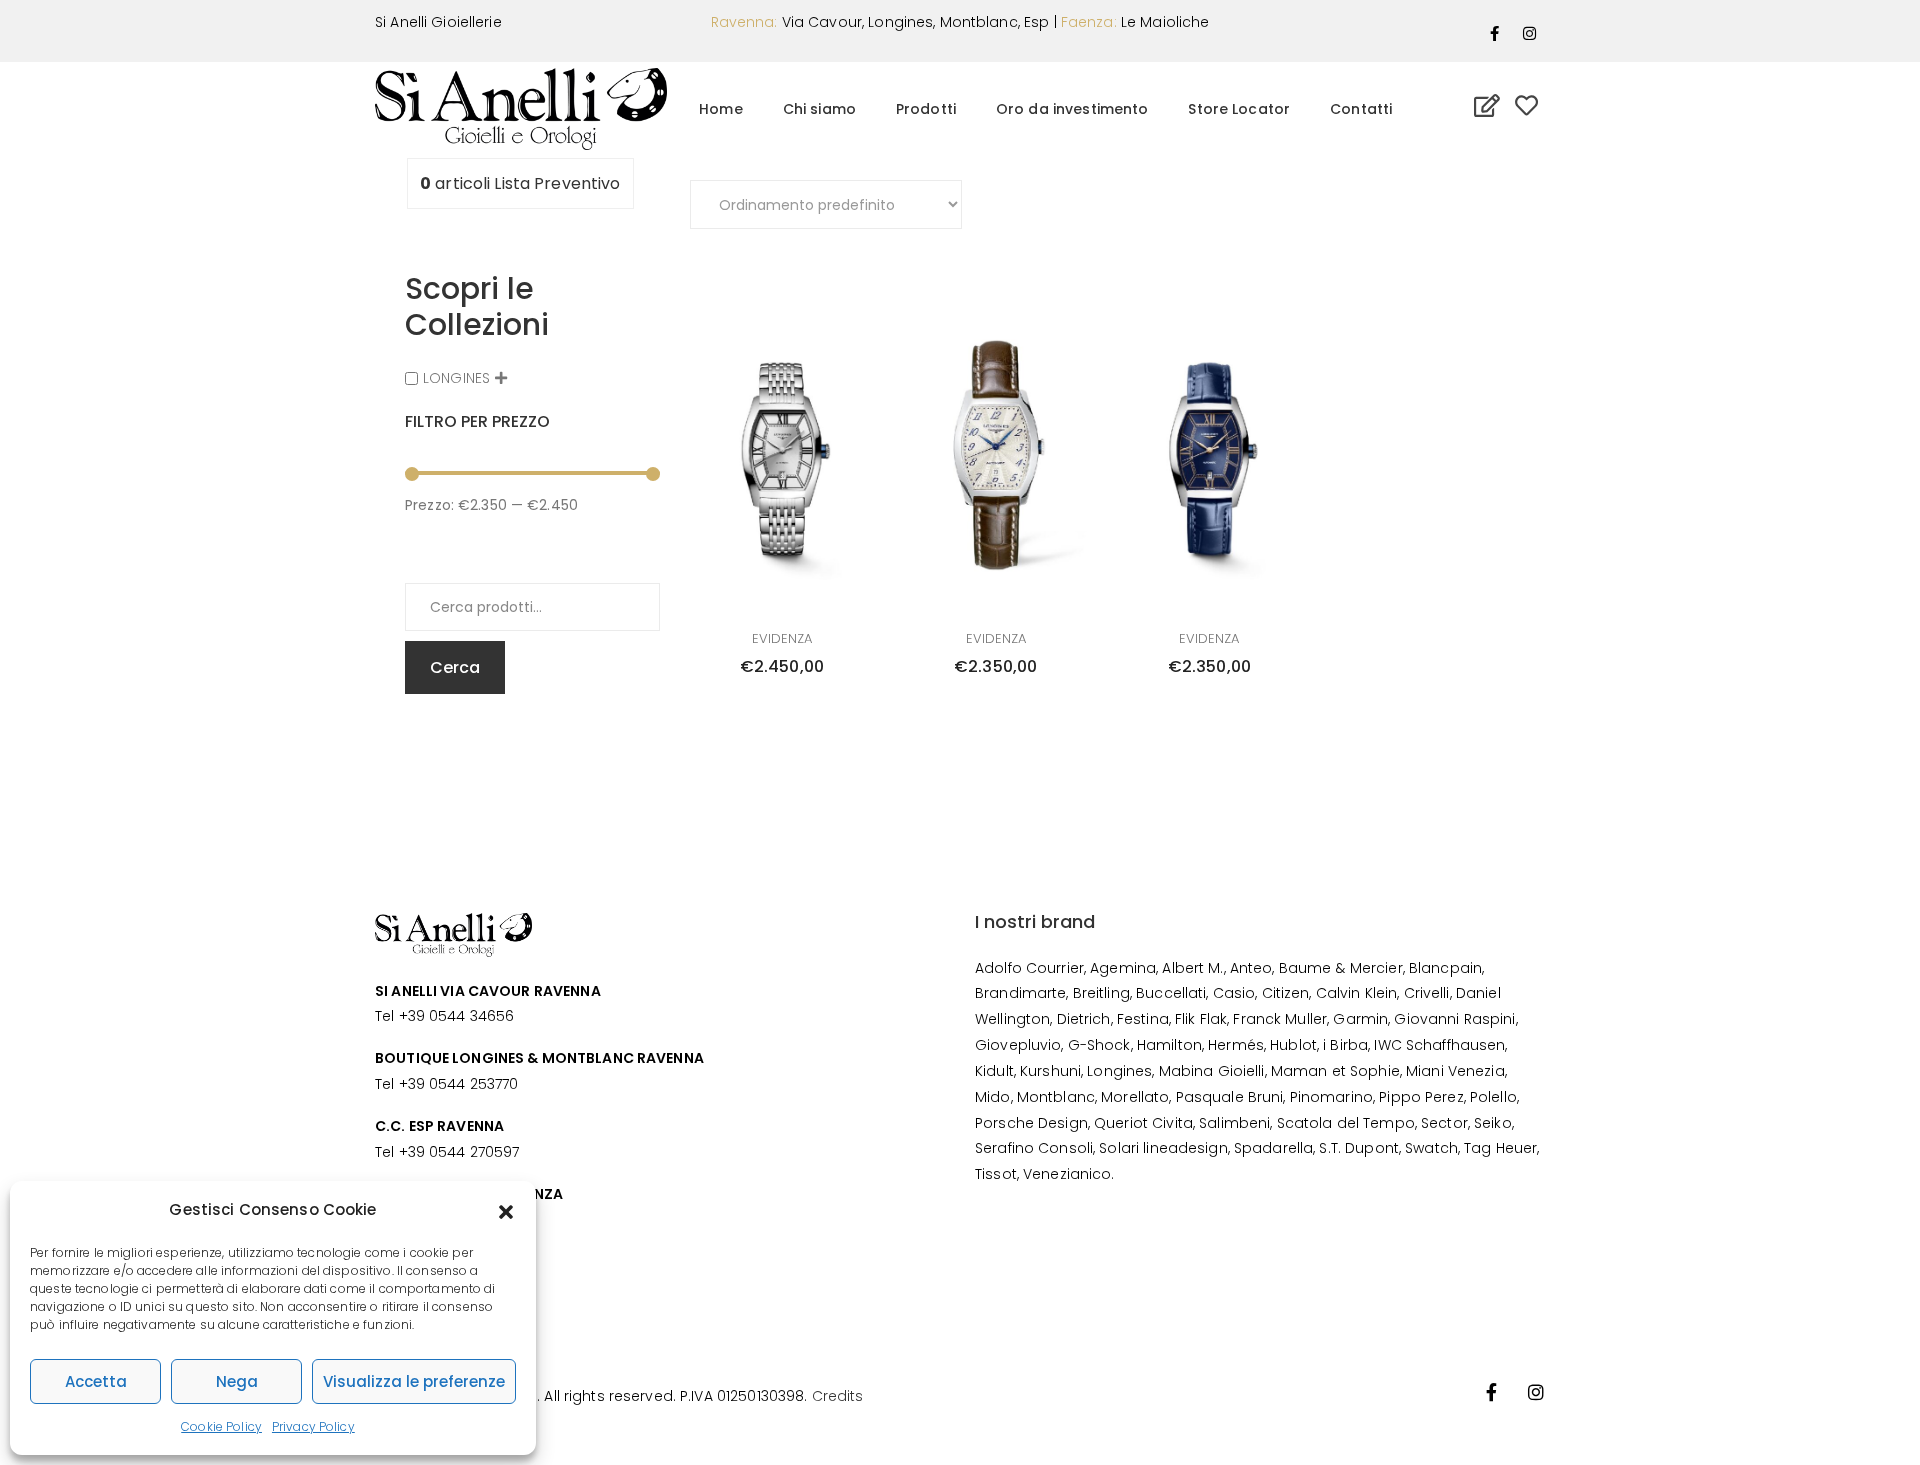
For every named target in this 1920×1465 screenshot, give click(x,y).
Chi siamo (819, 109)
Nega (237, 1381)
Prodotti (926, 109)
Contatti (1361, 109)
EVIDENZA (782, 638)
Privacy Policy (313, 1426)
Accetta (96, 1381)
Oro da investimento (1072, 109)
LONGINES (456, 378)
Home (721, 109)
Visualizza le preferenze (414, 1381)
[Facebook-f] (1495, 33)
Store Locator (1239, 109)
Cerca (455, 667)
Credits (838, 1396)
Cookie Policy (221, 1426)
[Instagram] (1530, 33)
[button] (506, 1210)
